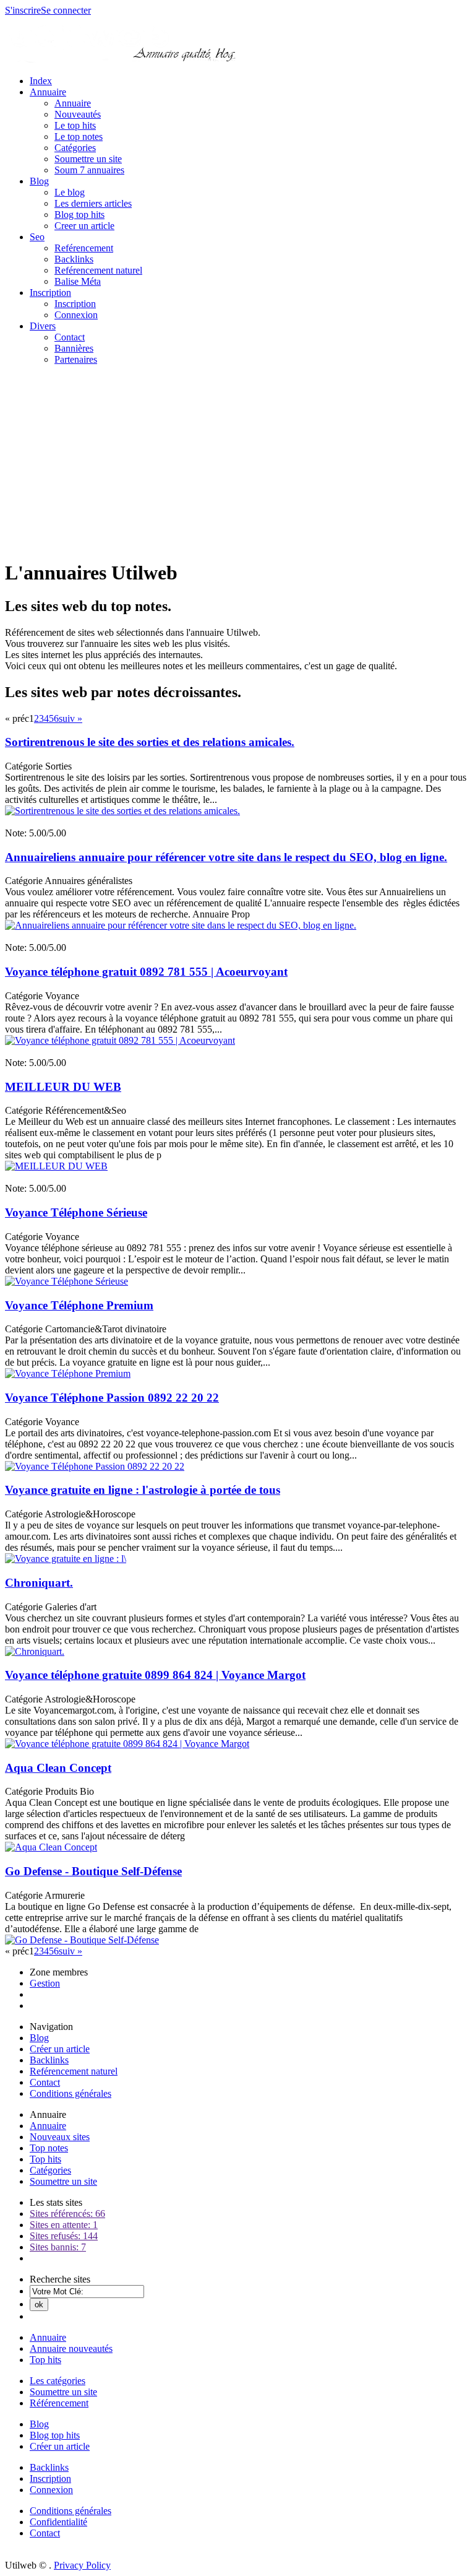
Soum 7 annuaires (89, 170)
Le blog (70, 192)
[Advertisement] (237, 462)
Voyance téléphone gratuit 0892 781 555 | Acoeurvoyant (146, 972)
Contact (70, 337)
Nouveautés (78, 114)
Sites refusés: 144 (64, 2236)
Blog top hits (79, 215)
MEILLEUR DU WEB (63, 1087)
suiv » (71, 718)
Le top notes (79, 137)
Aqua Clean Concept (58, 1768)
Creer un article (84, 226)
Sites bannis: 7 (58, 2247)
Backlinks (74, 259)
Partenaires (76, 359)
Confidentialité (58, 2522)
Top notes (49, 2148)
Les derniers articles (93, 203)
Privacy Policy (82, 2565)
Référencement (59, 2403)
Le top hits (75, 125)
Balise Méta (78, 281)
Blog (39, 181)
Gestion (45, 1983)
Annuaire (48, 92)
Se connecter (66, 10)
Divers (43, 326)
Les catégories (58, 2381)
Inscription (50, 293)
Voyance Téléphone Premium (79, 1305)
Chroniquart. (39, 1583)
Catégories (75, 148)
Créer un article (60, 2049)
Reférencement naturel (98, 270)
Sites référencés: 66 (67, 2214)
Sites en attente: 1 (64, 2225)
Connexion (76, 315)
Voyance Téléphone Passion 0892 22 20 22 (112, 1398)
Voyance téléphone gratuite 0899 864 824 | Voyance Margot (155, 1675)
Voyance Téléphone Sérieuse (76, 1212)
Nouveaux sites (60, 2137)
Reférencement (84, 248)
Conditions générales (71, 2093)
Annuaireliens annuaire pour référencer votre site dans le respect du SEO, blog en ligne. (226, 857)
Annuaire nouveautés (71, 2348)
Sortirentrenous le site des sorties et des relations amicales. (150, 742)
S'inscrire (23, 10)
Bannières (74, 348)
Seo (37, 237)
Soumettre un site (88, 159)
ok (39, 2305)
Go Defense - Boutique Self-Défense (93, 1871)
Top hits (45, 2159)
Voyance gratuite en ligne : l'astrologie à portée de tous (143, 1490)
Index (41, 81)
